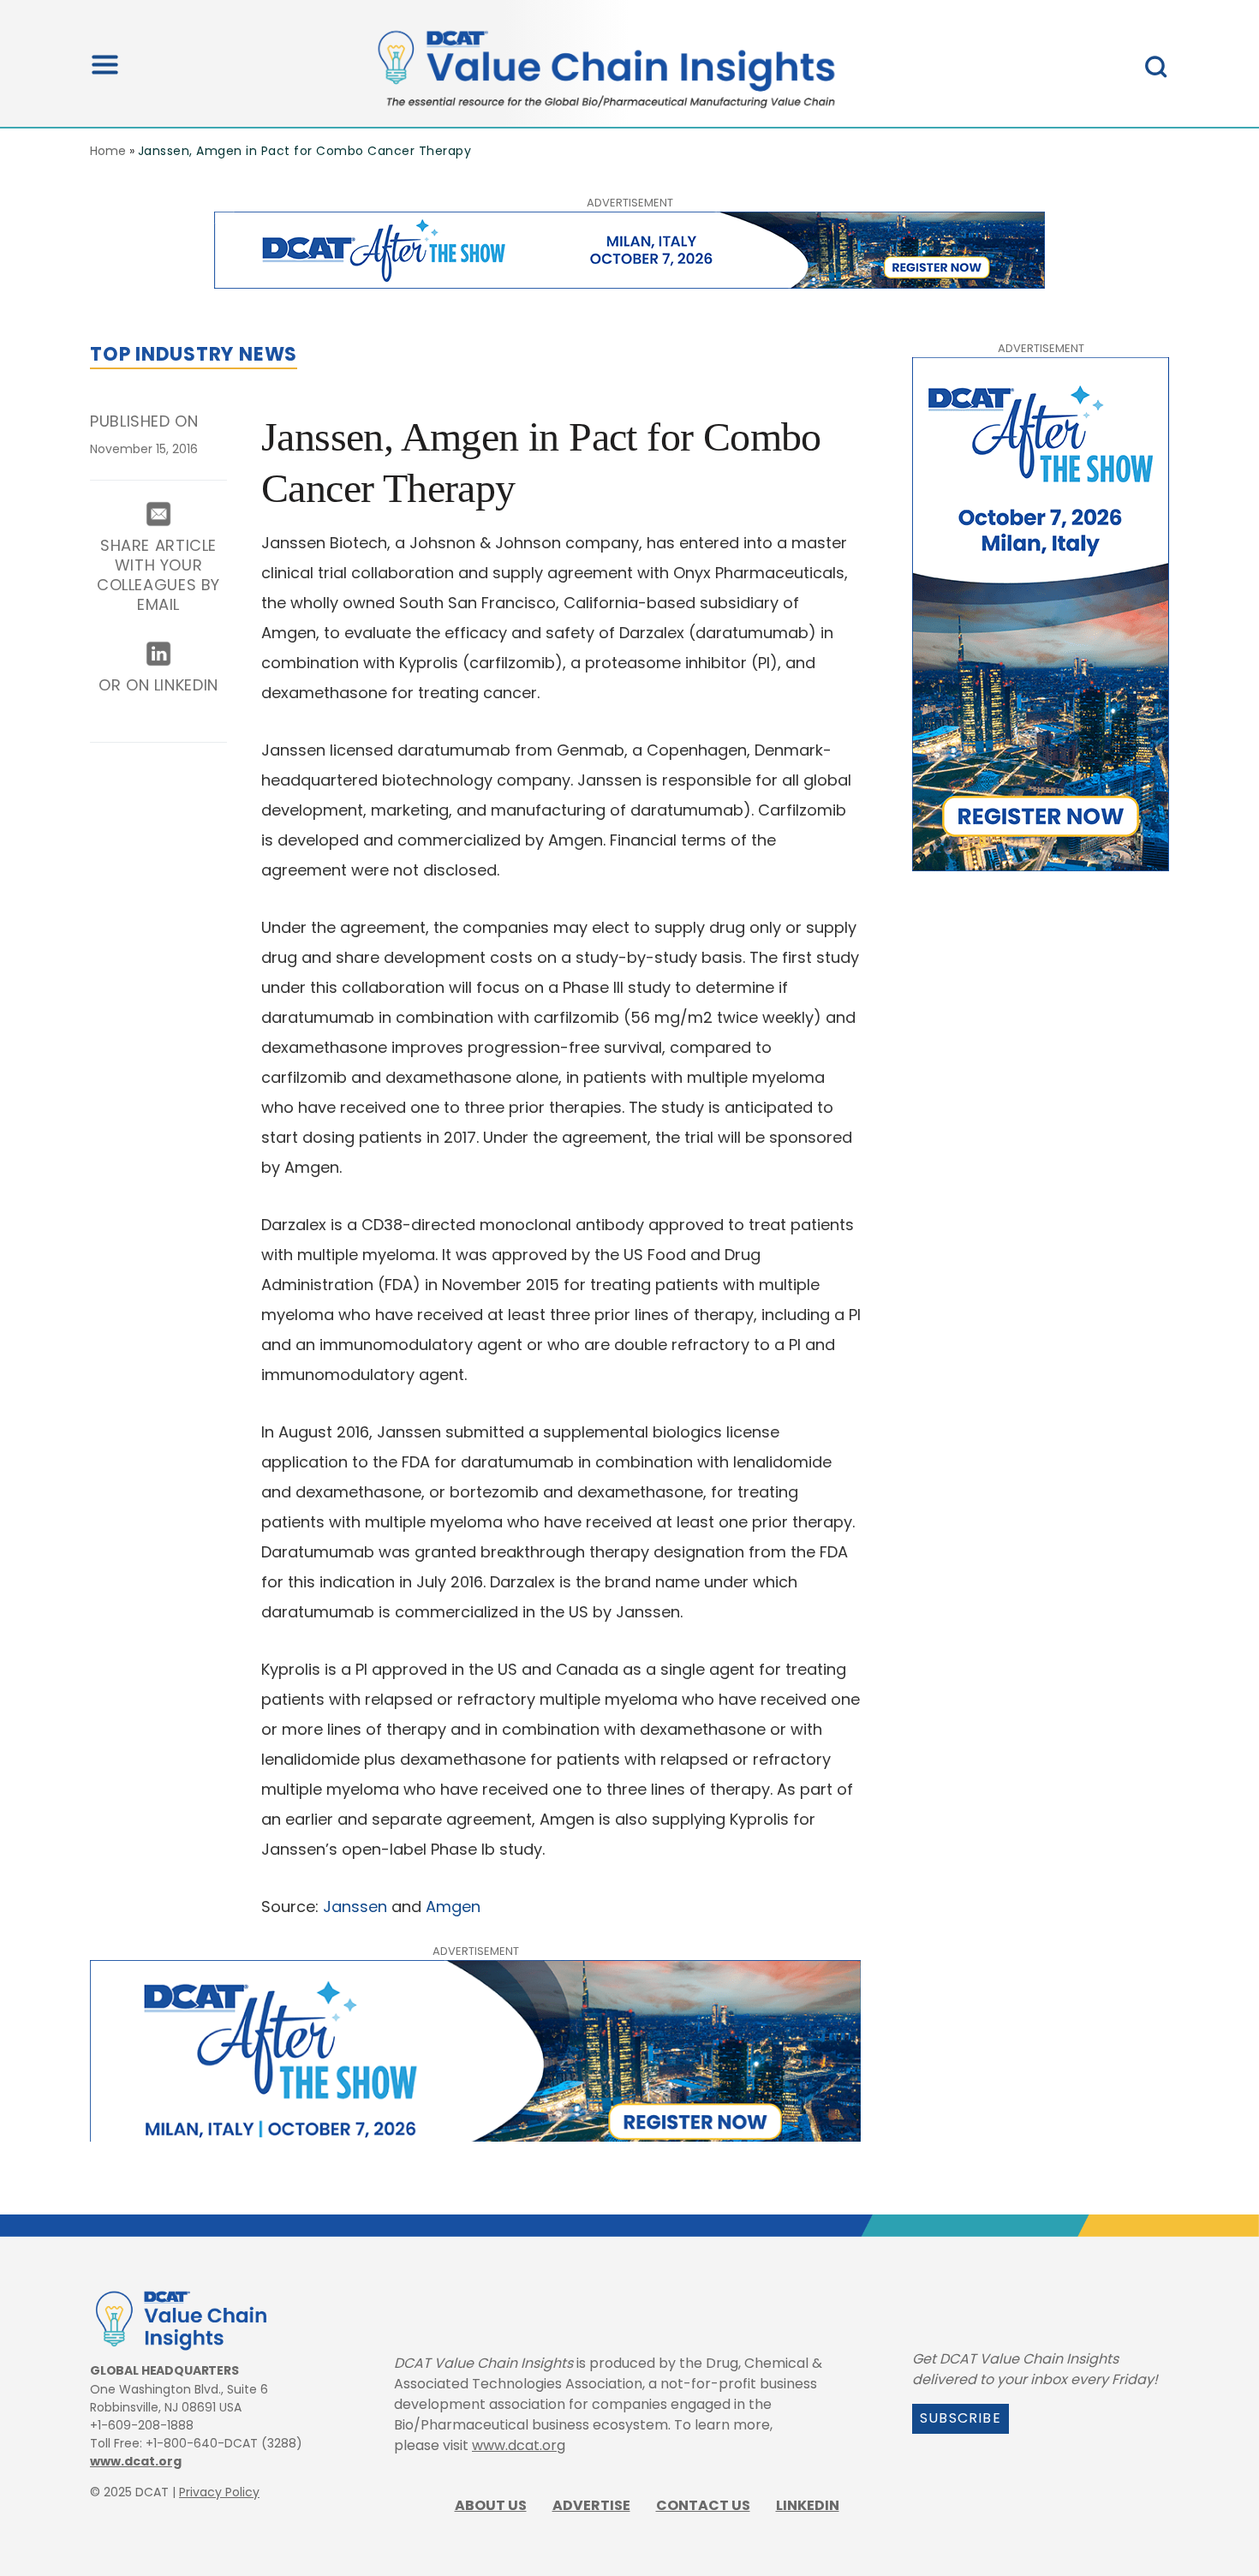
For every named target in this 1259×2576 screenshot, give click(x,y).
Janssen (355, 1907)
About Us (491, 2505)
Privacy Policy (219, 2492)
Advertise (591, 2505)
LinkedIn (808, 2505)
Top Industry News (194, 354)
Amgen (453, 1907)
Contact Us (703, 2505)
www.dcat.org (136, 2461)
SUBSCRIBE (961, 2418)
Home (108, 151)
